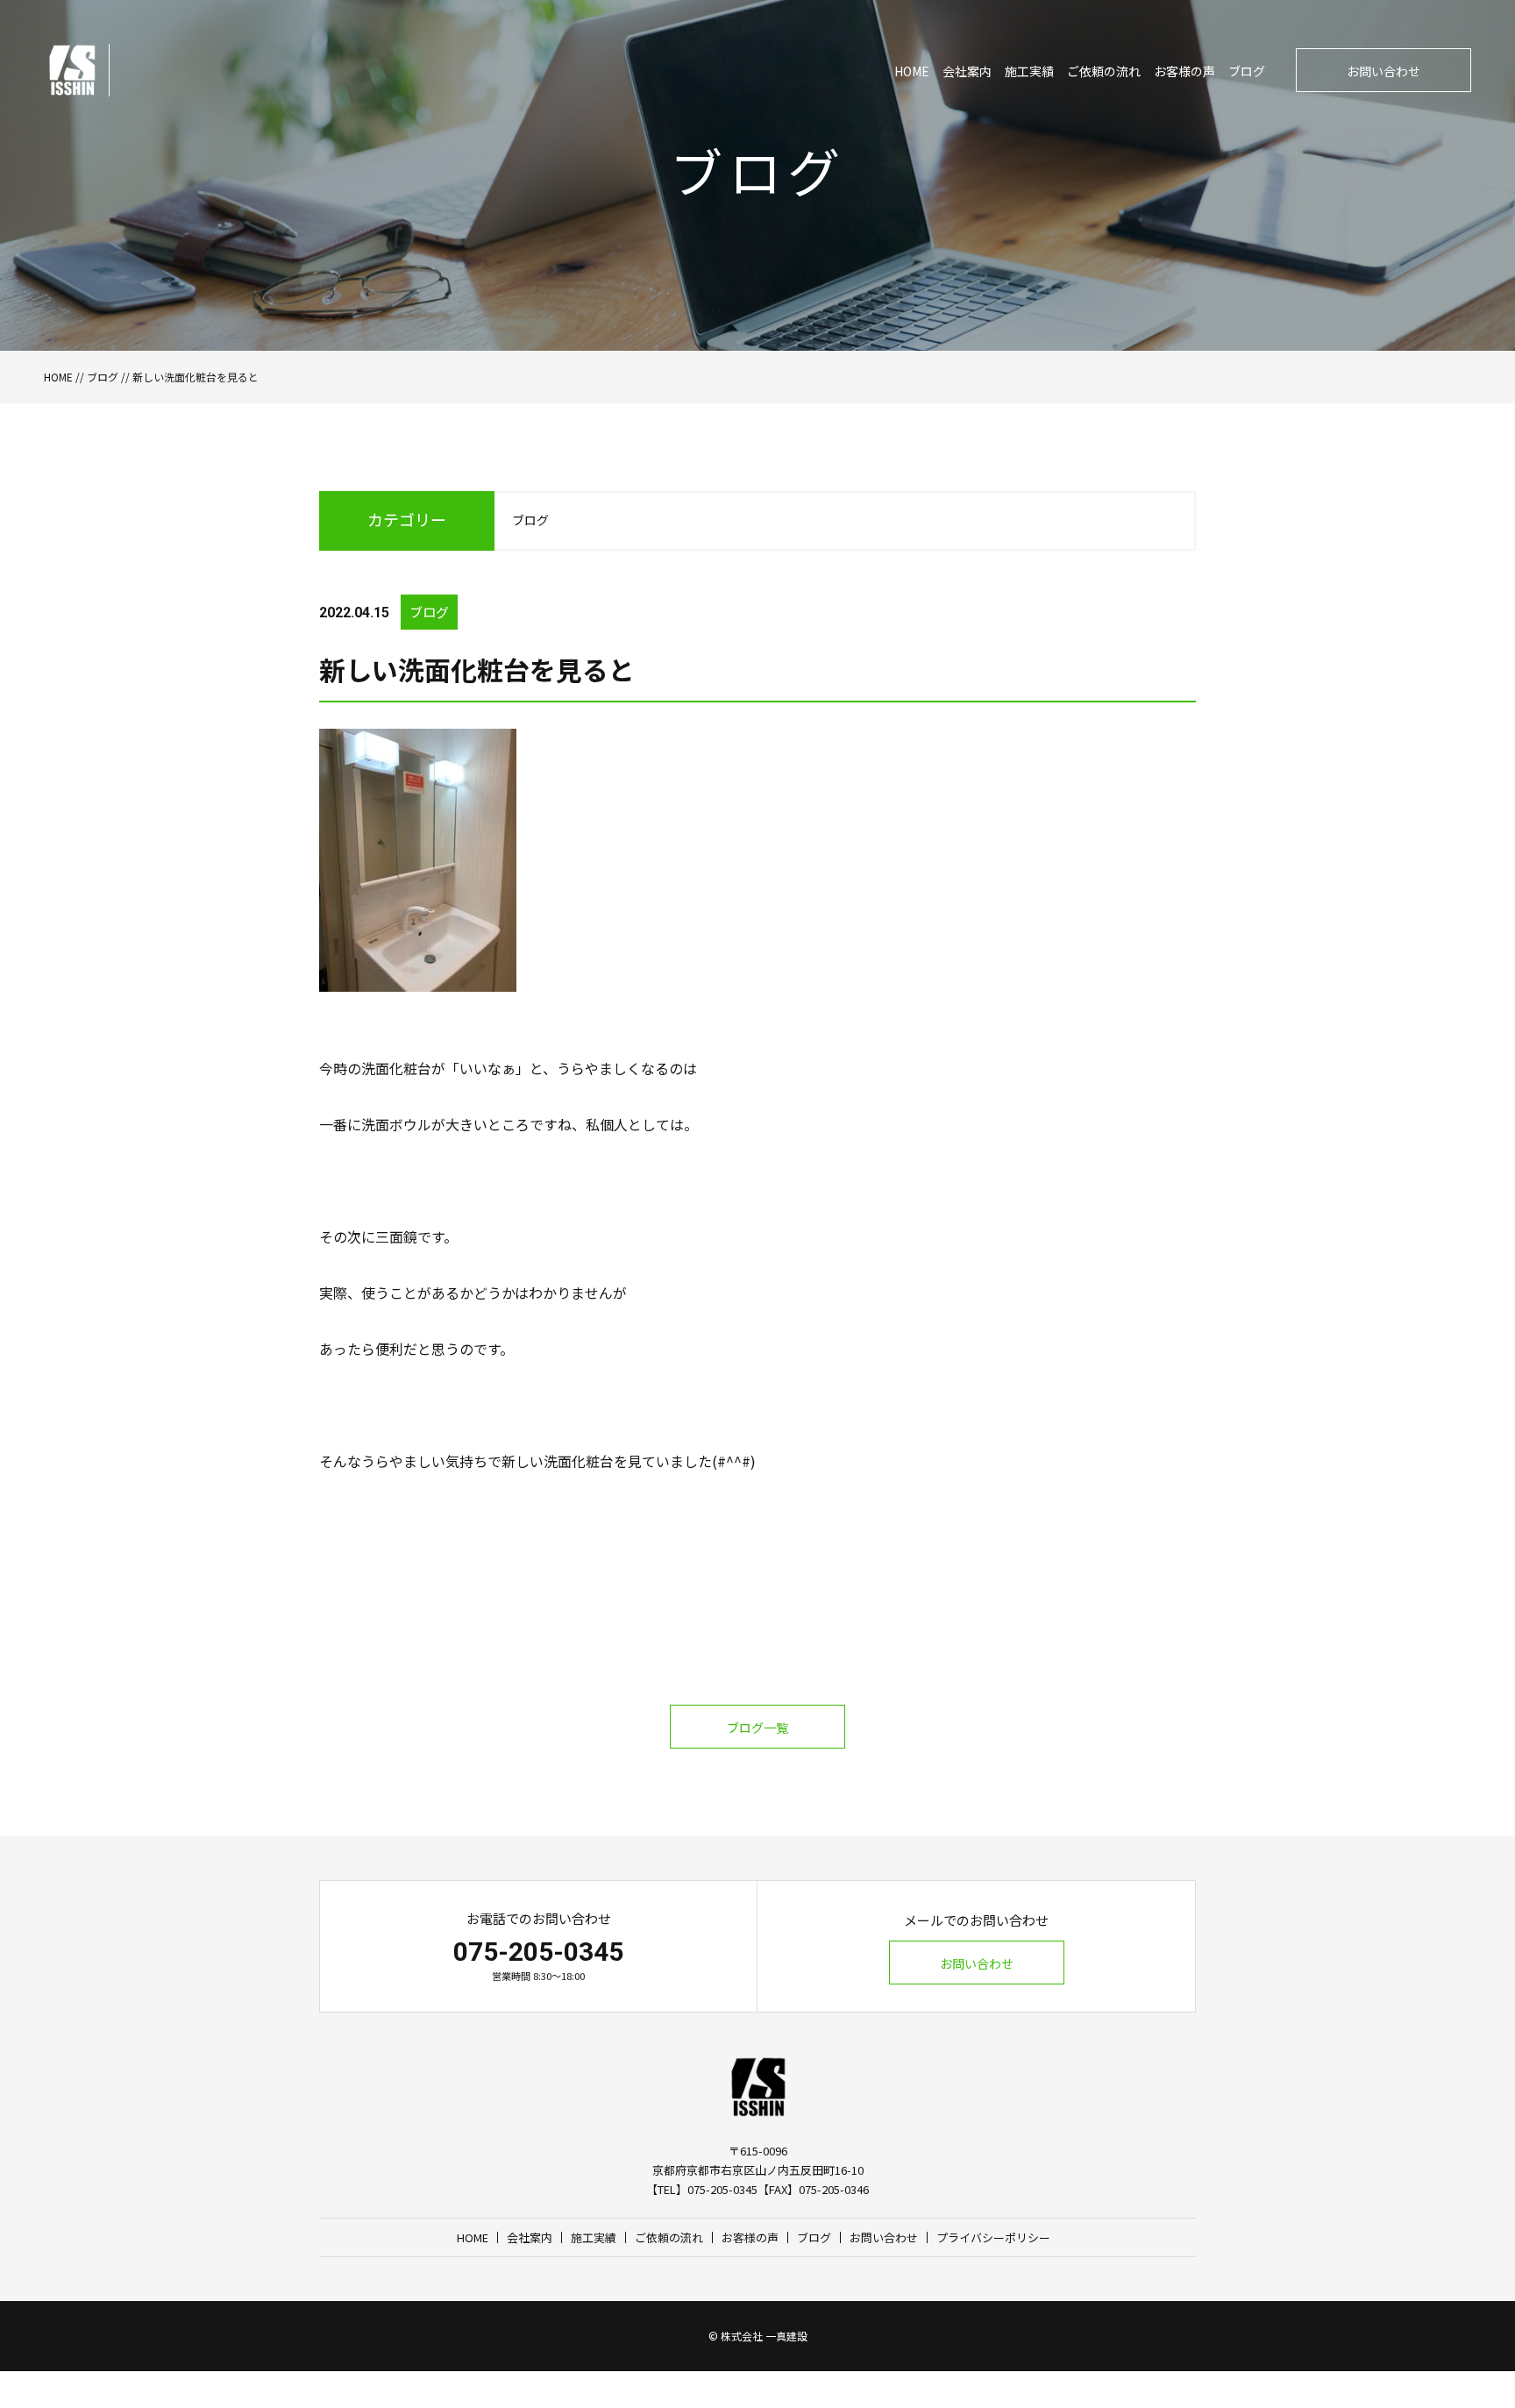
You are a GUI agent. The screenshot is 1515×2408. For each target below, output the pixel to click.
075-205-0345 (538, 1952)
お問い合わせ (1383, 71)
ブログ (1247, 71)
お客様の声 (1184, 71)
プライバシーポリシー (993, 2237)
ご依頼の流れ (1104, 71)
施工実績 (1029, 71)
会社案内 (967, 71)
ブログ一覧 (757, 1728)
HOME (912, 71)
